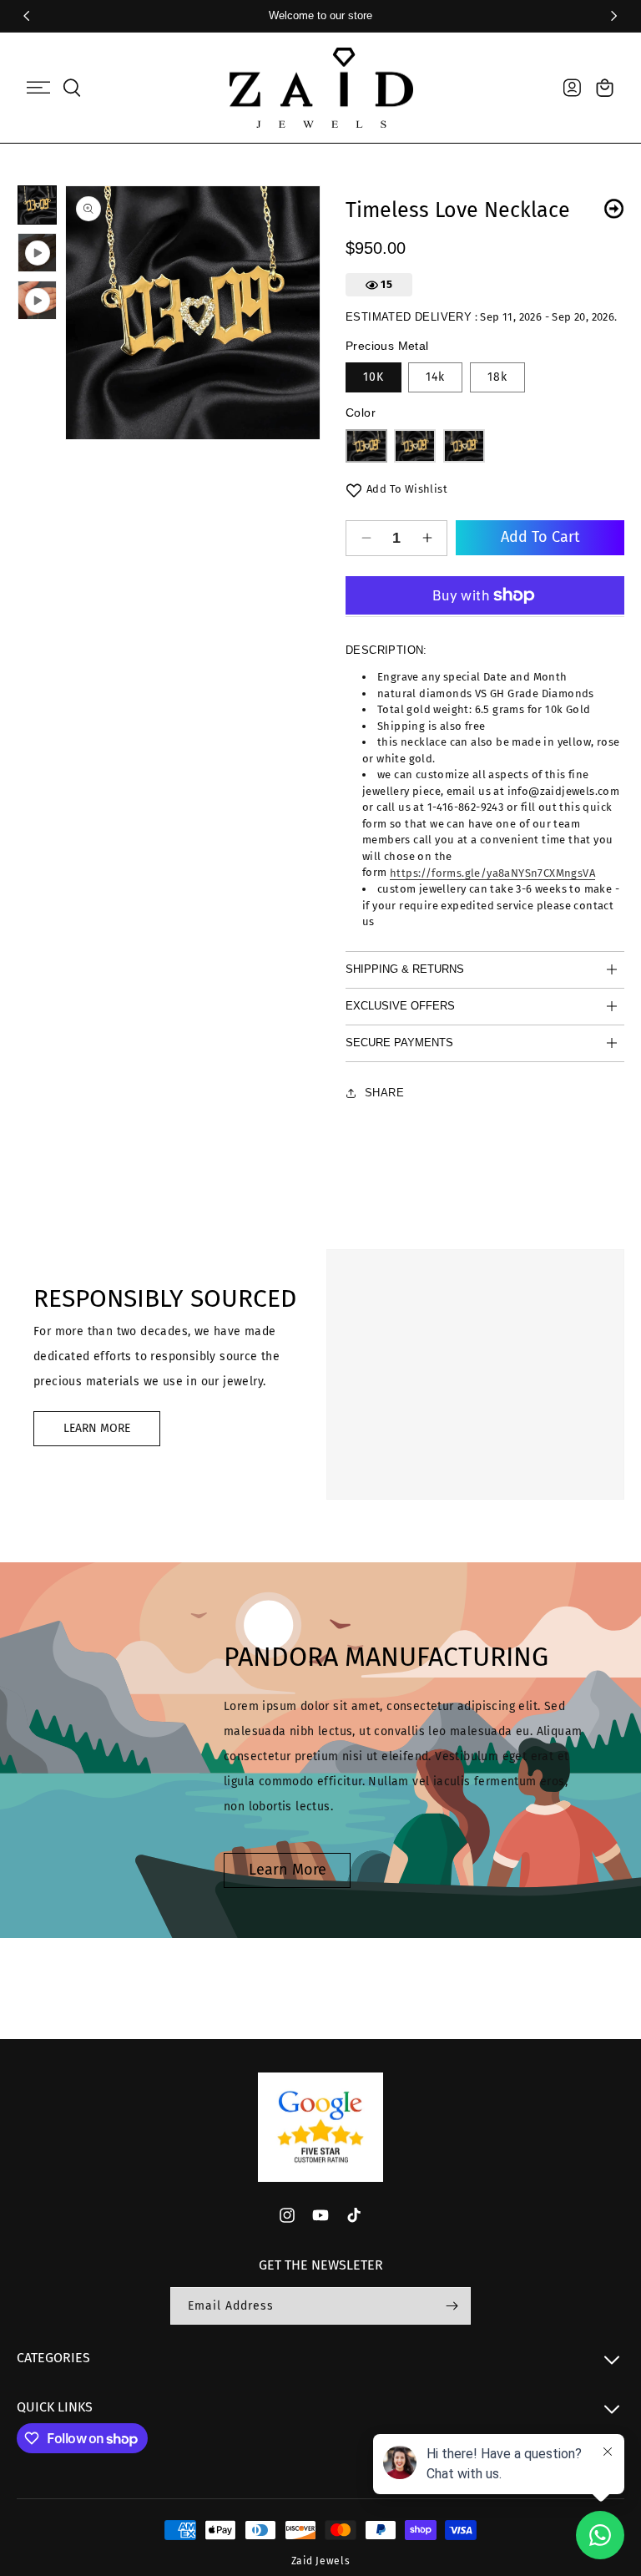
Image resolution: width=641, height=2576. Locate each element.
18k (497, 377)
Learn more (288, 1870)
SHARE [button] (384, 1093)
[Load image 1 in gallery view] (37, 205)
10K (373, 377)
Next (614, 208)
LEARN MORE (97, 1428)
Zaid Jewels (321, 2561)
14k (435, 377)
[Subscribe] (452, 2306)
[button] (38, 88)
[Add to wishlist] (354, 490)
